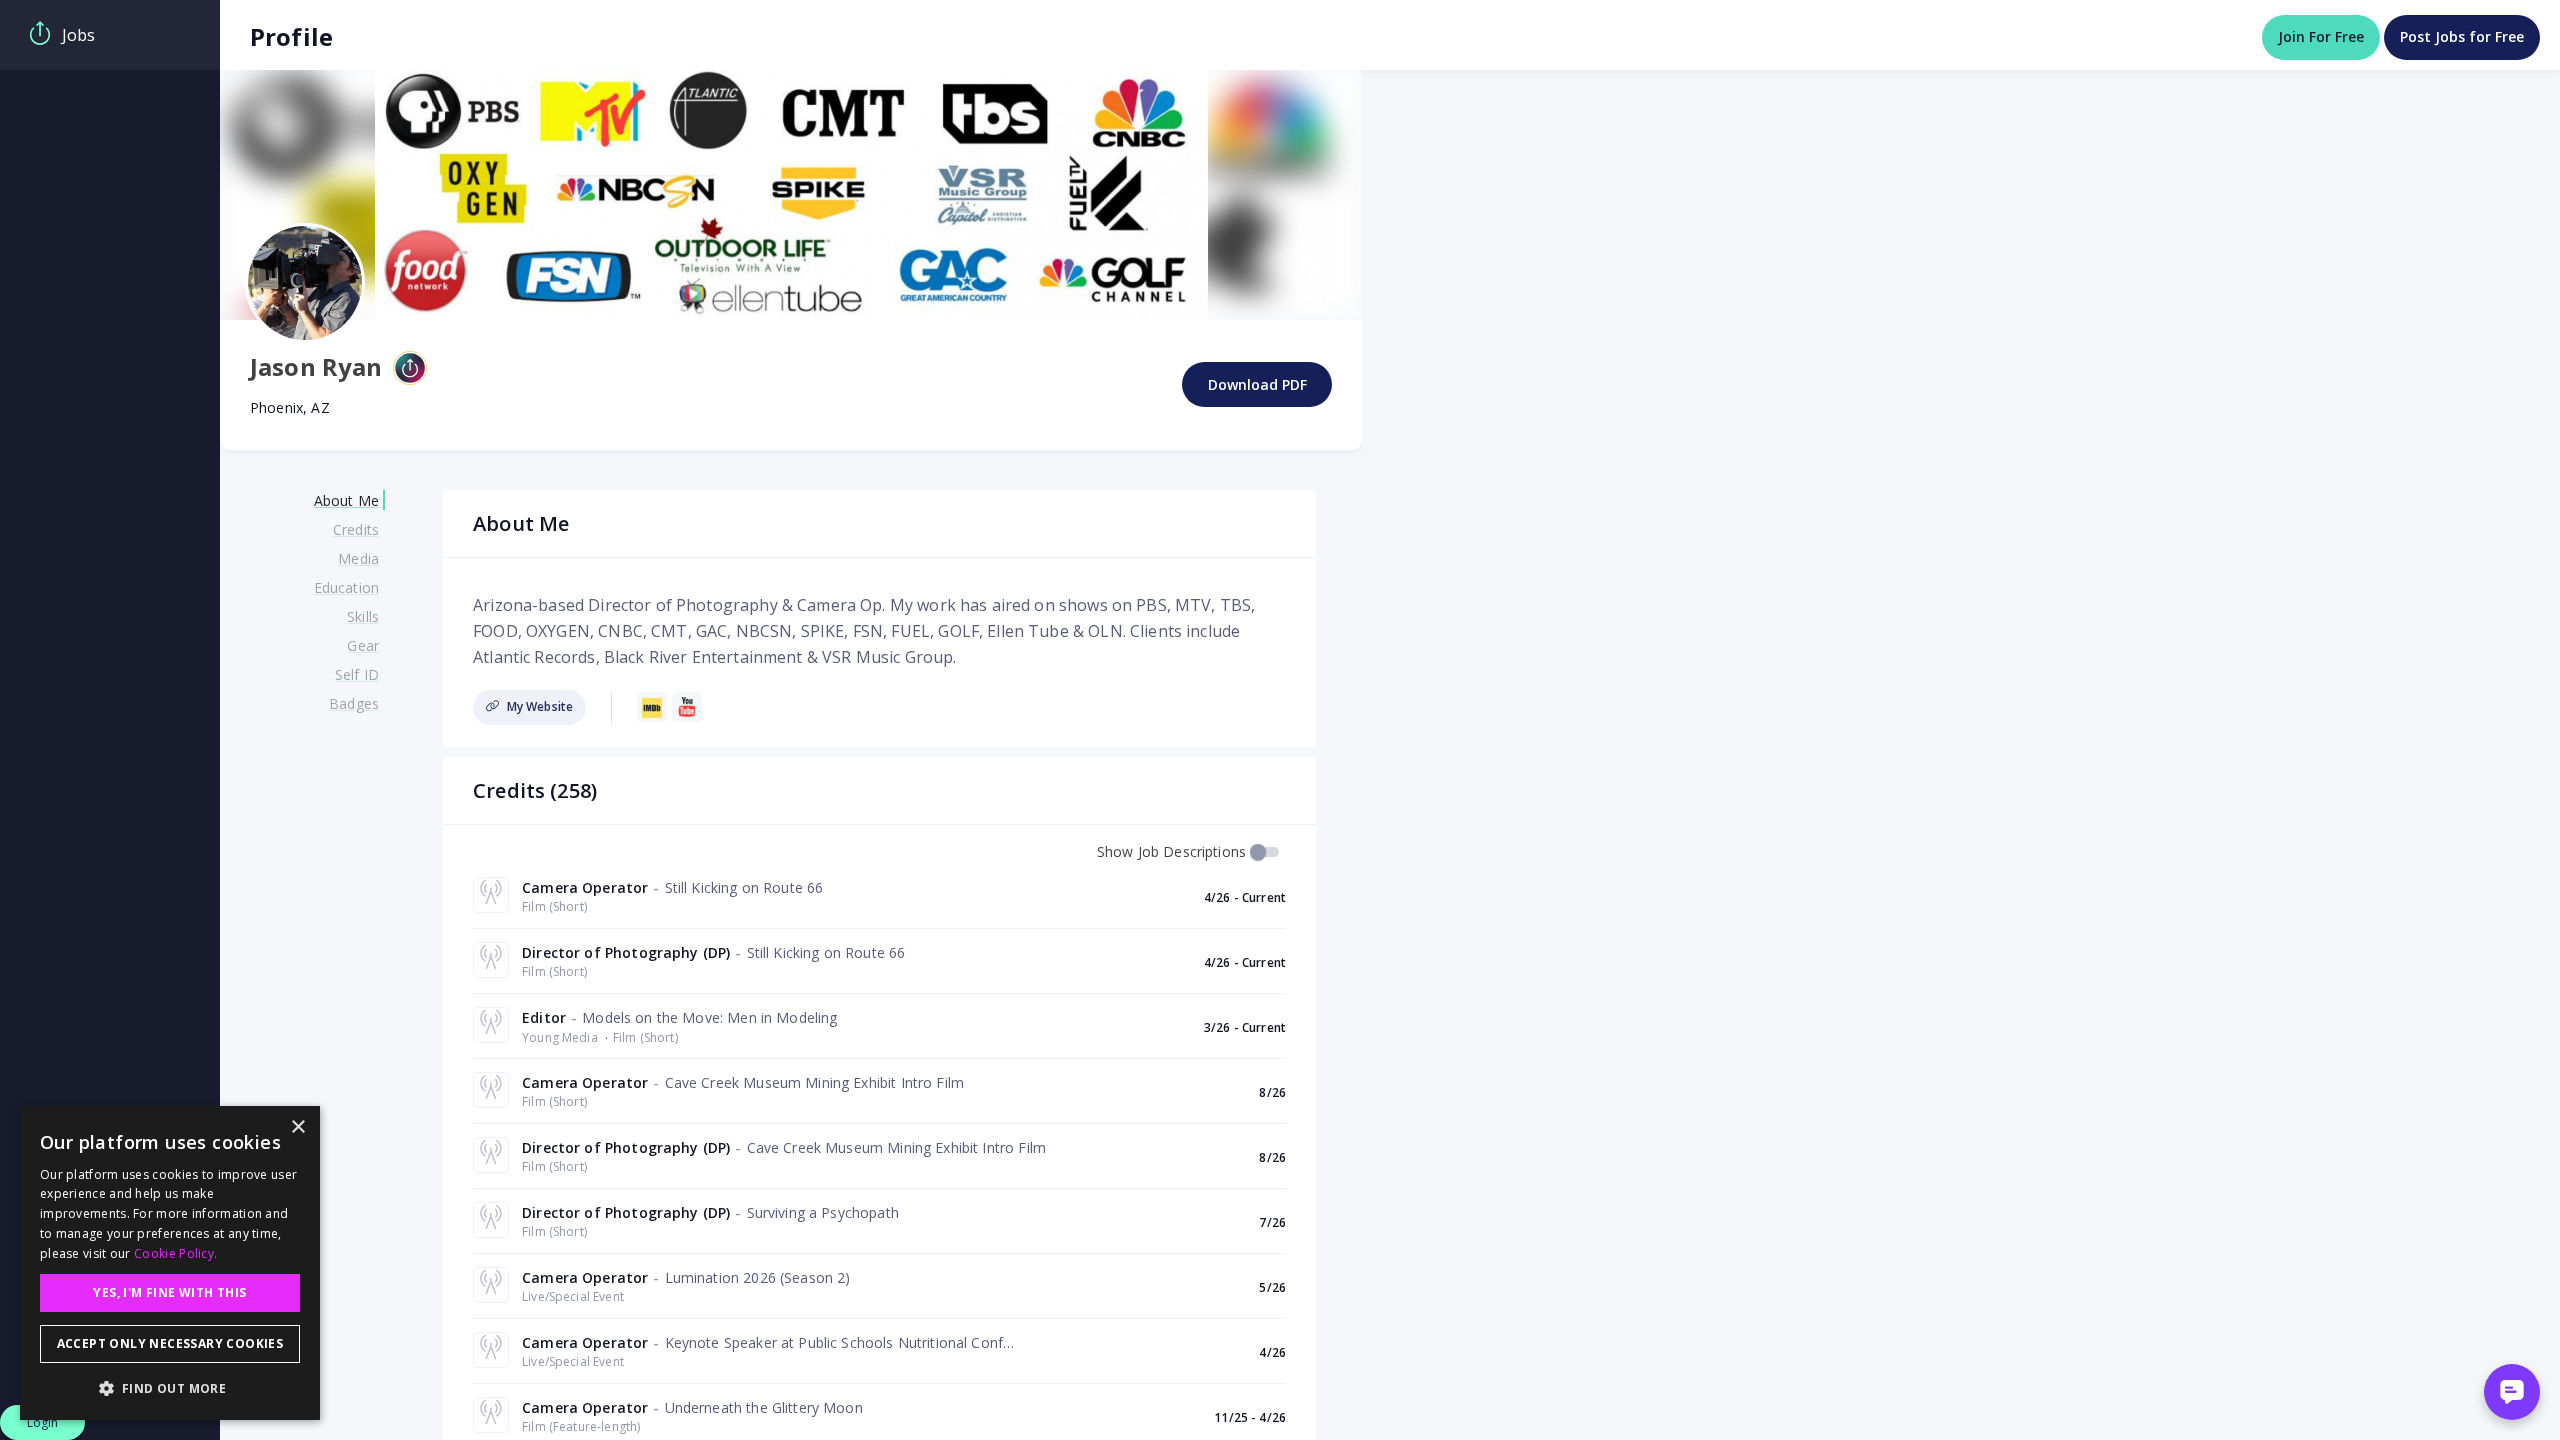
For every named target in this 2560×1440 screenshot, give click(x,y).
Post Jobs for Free (2462, 36)
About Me (346, 500)
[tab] (110, 35)
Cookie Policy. (175, 1253)
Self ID (357, 674)
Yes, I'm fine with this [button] (169, 1292)
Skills (363, 616)
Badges (354, 703)
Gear (363, 645)
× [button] (297, 1127)
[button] (170, 1388)
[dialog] (170, 1263)
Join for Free (2321, 36)
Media (358, 558)
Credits (356, 529)
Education (346, 587)
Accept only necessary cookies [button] (170, 1343)
